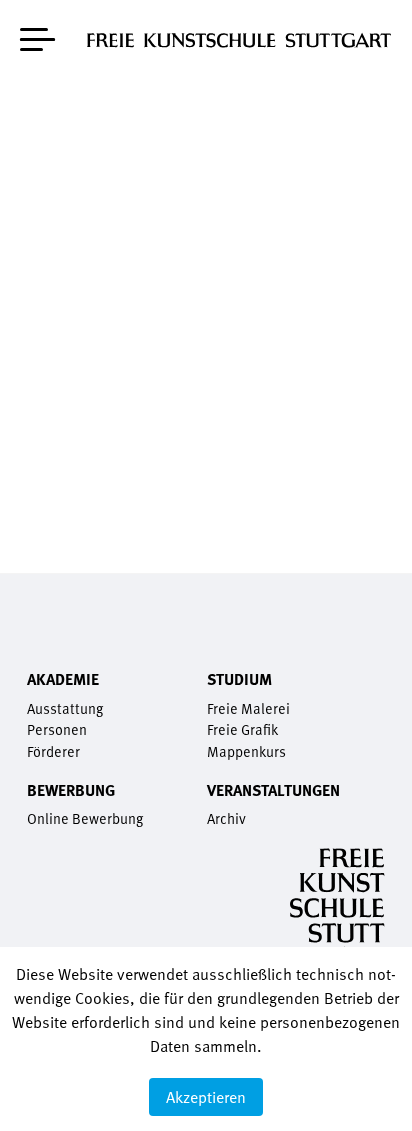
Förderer (53, 751)
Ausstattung (65, 708)
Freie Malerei (248, 708)
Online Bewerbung (85, 818)
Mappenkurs (246, 751)
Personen (57, 729)
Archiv (226, 818)
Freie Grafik (242, 729)
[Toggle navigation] (37, 35)
